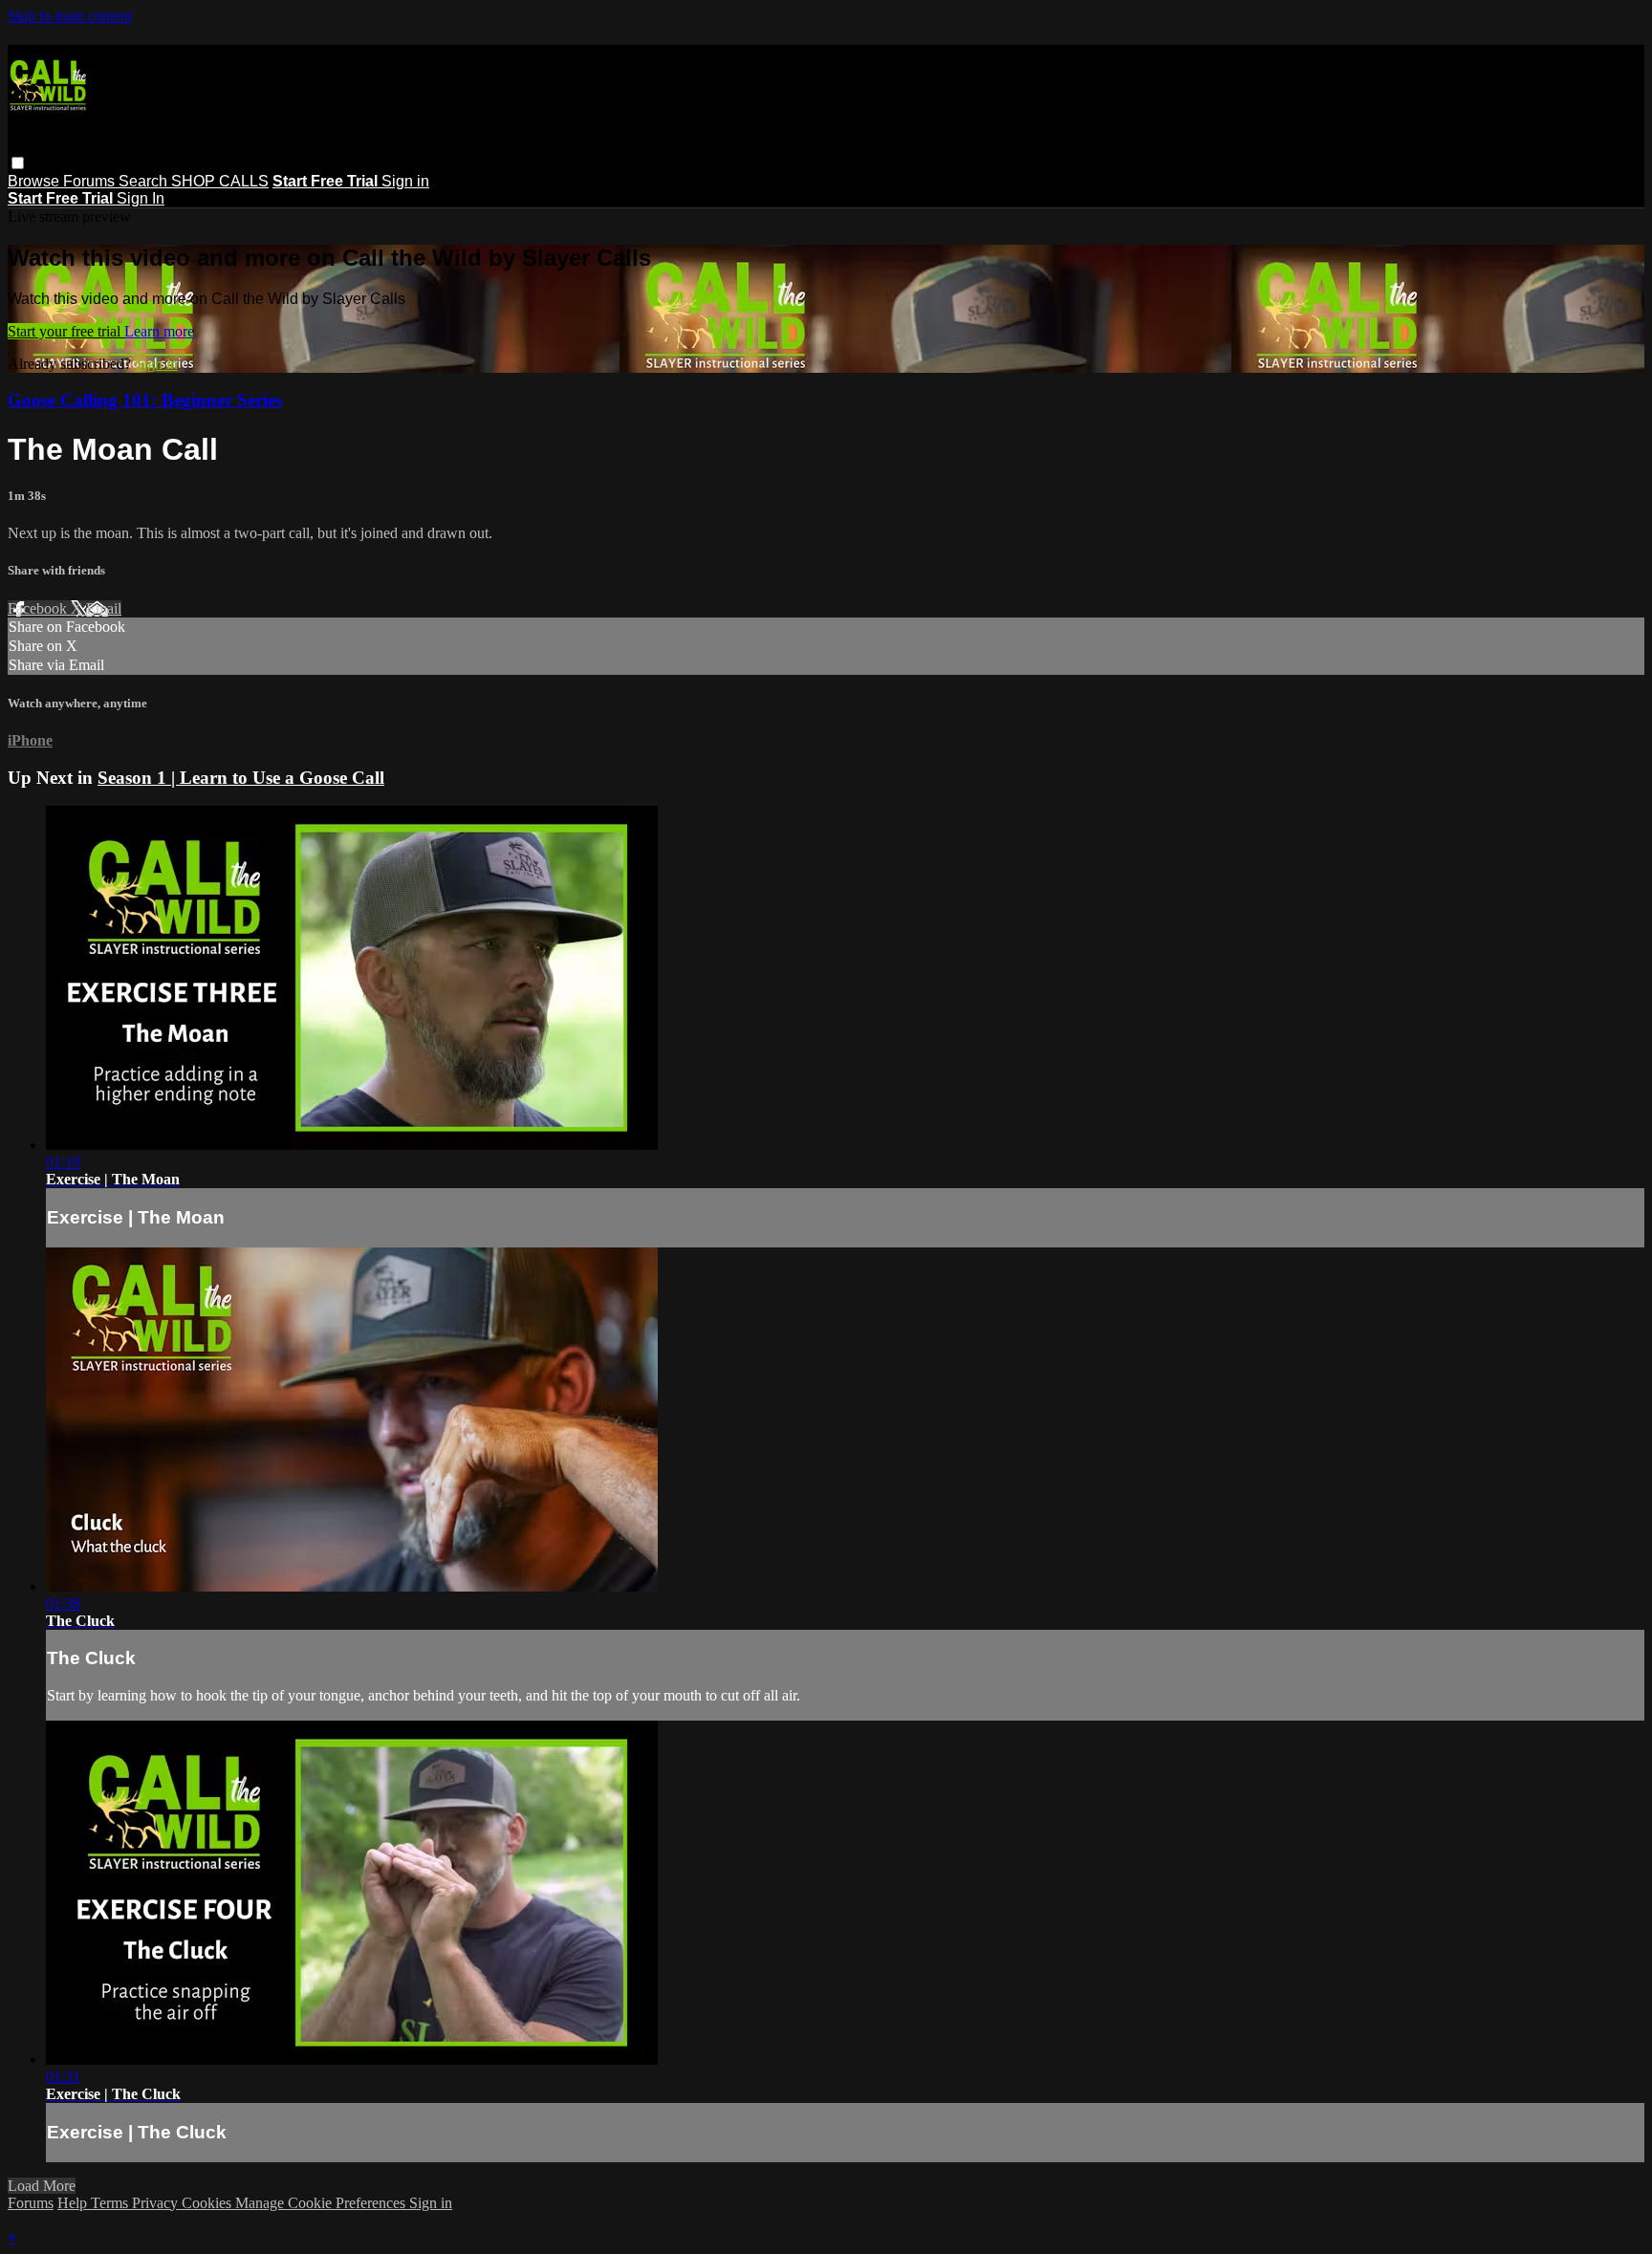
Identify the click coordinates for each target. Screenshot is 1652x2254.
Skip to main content (70, 16)
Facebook (39, 608)
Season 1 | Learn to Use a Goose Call (241, 778)
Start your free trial (66, 331)
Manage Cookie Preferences (322, 2203)
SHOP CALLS (220, 181)
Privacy (157, 2203)
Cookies (208, 2203)
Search (145, 181)
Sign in (405, 181)
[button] (18, 163)
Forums (91, 181)
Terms (111, 2203)
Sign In (141, 198)
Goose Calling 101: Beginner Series (145, 400)
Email (104, 608)
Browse (35, 181)
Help (74, 2203)
